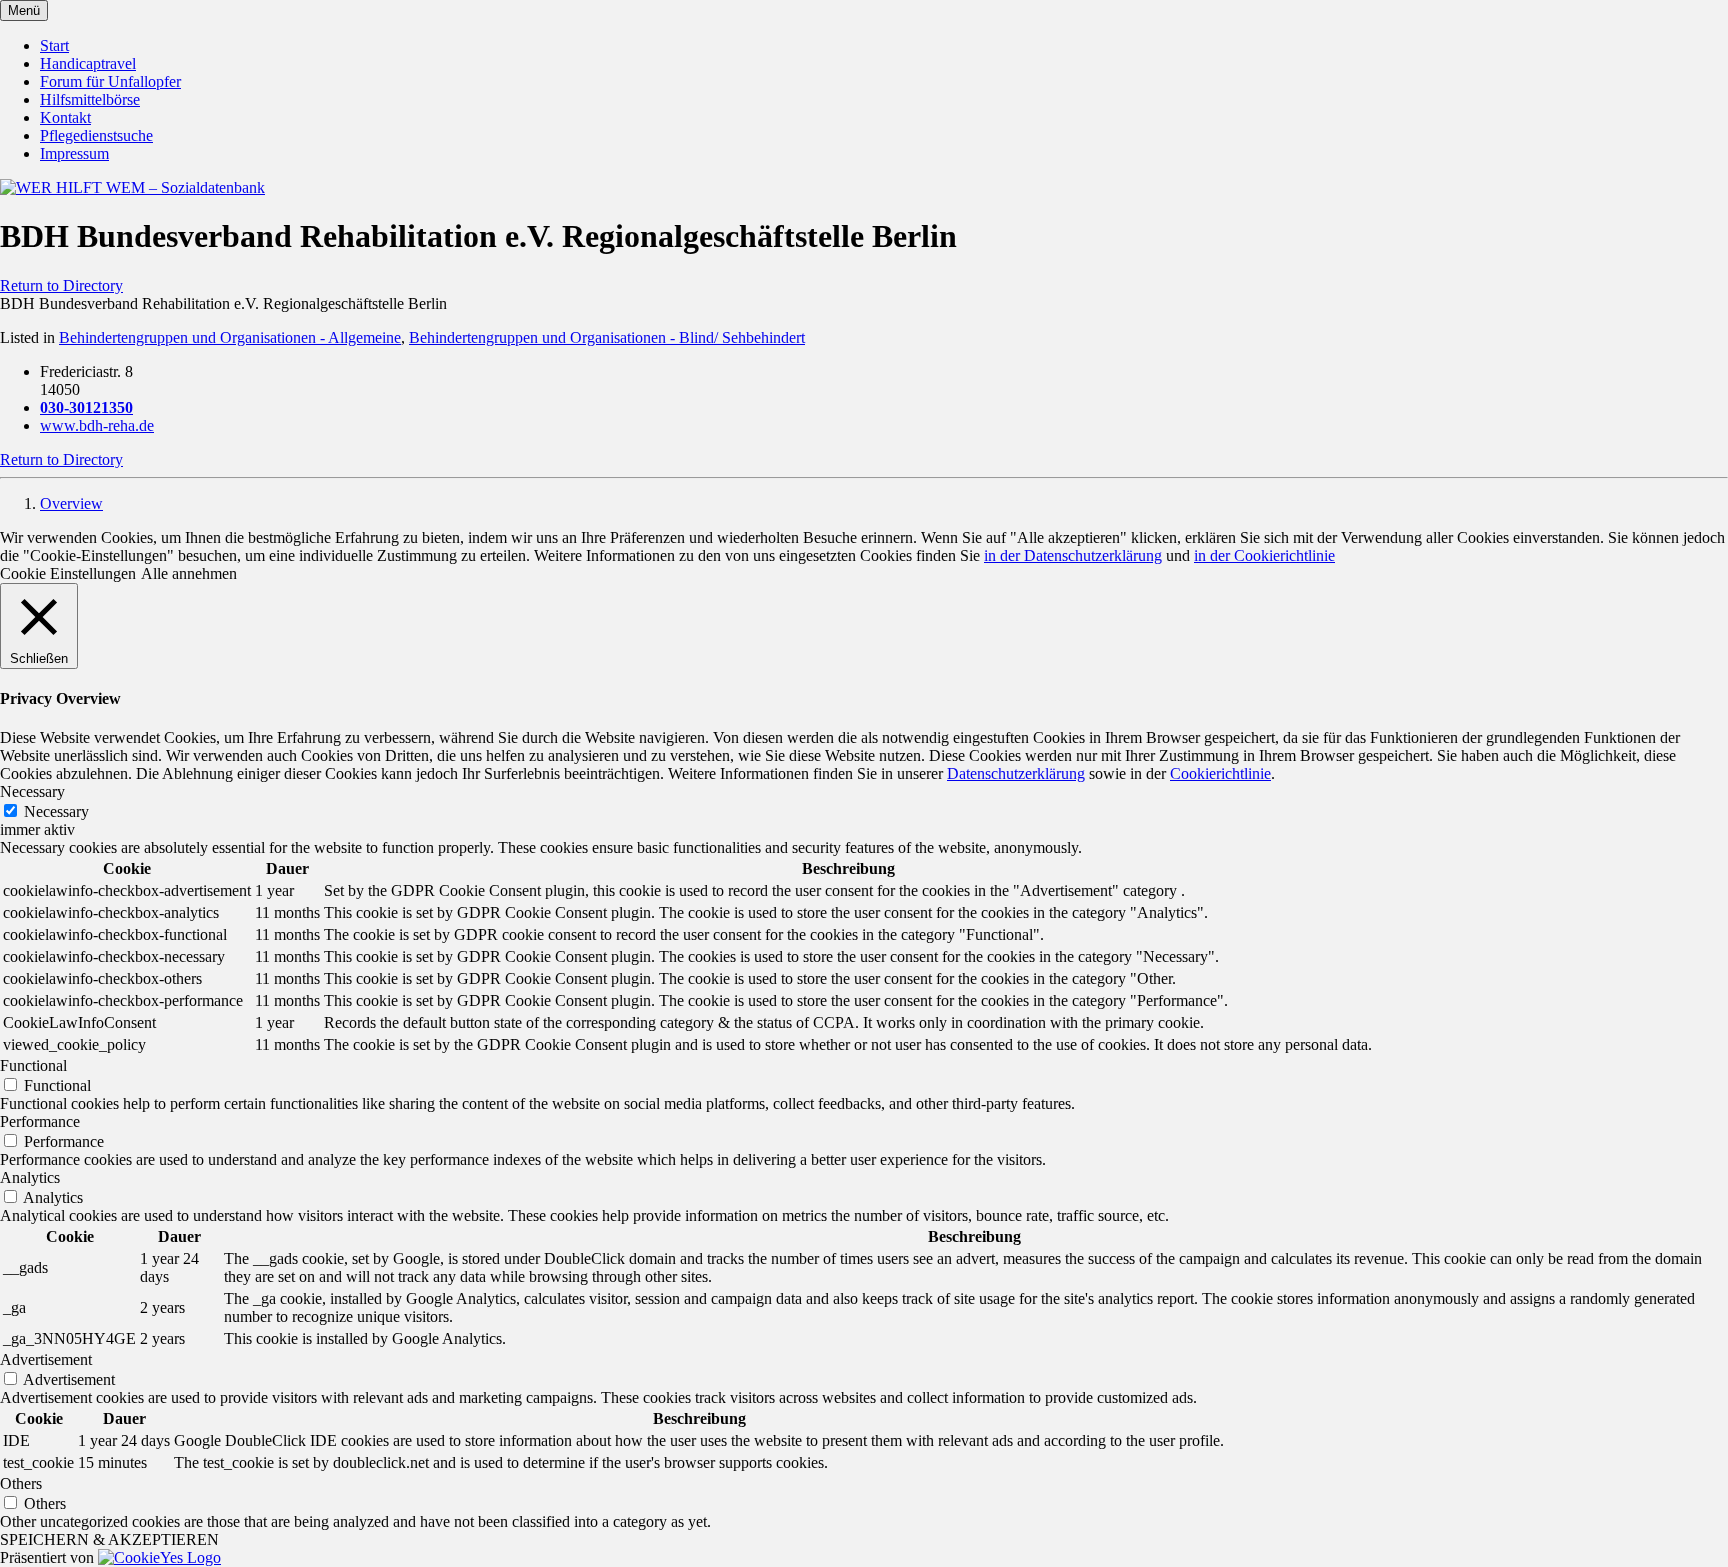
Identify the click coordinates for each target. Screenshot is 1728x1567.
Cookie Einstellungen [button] (68, 573)
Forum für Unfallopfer (110, 81)
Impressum (74, 153)
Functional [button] (33, 1065)
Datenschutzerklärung (1016, 773)
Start (54, 45)
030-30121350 (86, 407)
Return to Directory (61, 285)
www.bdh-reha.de (97, 425)
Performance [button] (40, 1121)
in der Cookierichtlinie (1264, 555)
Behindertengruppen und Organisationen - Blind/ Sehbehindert (607, 337)
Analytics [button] (30, 1177)
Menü (24, 10)
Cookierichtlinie (1220, 773)
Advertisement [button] (46, 1359)
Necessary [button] (32, 791)
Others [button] (21, 1483)
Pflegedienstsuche (96, 135)
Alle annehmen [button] (189, 573)
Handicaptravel (88, 63)
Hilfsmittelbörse (90, 99)
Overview (71, 503)
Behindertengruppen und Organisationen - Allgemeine (230, 337)
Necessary (56, 811)
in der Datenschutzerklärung (1073, 555)
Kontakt (65, 117)
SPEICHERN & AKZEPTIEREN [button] (109, 1539)
